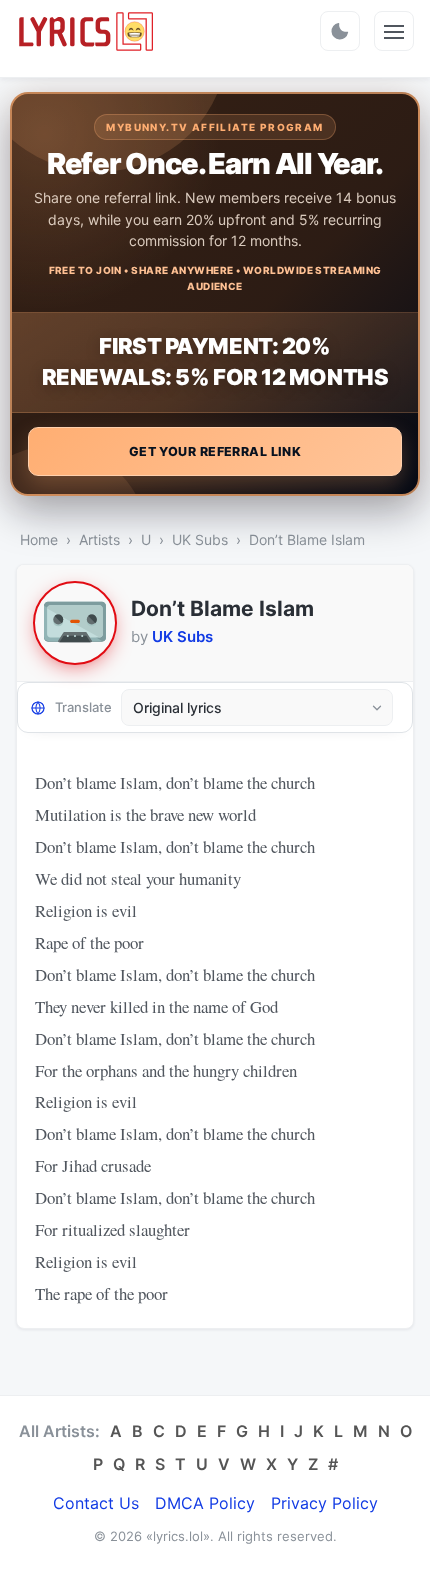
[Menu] (394, 31)
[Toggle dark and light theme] (340, 31)
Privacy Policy (324, 1503)
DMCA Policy (205, 1503)
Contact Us (96, 1503)
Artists (99, 539)
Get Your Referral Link (215, 451)
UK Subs (200, 539)
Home (39, 539)
